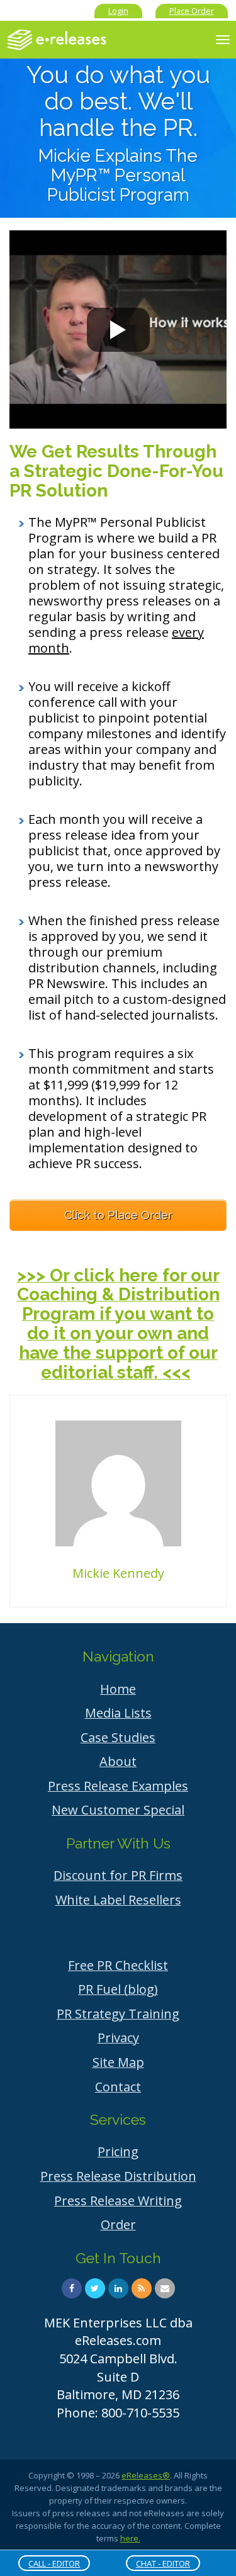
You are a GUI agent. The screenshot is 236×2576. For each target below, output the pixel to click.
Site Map (118, 2062)
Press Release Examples (118, 1786)
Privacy (118, 2038)
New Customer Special (118, 1810)
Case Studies (118, 1737)
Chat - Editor (163, 2563)
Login (118, 11)
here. (130, 2538)
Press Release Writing (118, 2201)
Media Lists (118, 1713)
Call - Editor (54, 2563)
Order (118, 2224)
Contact (118, 2087)
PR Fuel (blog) (118, 1989)
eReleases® (146, 2475)
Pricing (118, 2151)
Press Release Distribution (118, 2176)
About (118, 1761)
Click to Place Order (118, 1215)
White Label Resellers (118, 1900)
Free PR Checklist (118, 1965)
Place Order (192, 11)
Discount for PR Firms (118, 1875)
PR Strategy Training (118, 2014)
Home (118, 1689)
